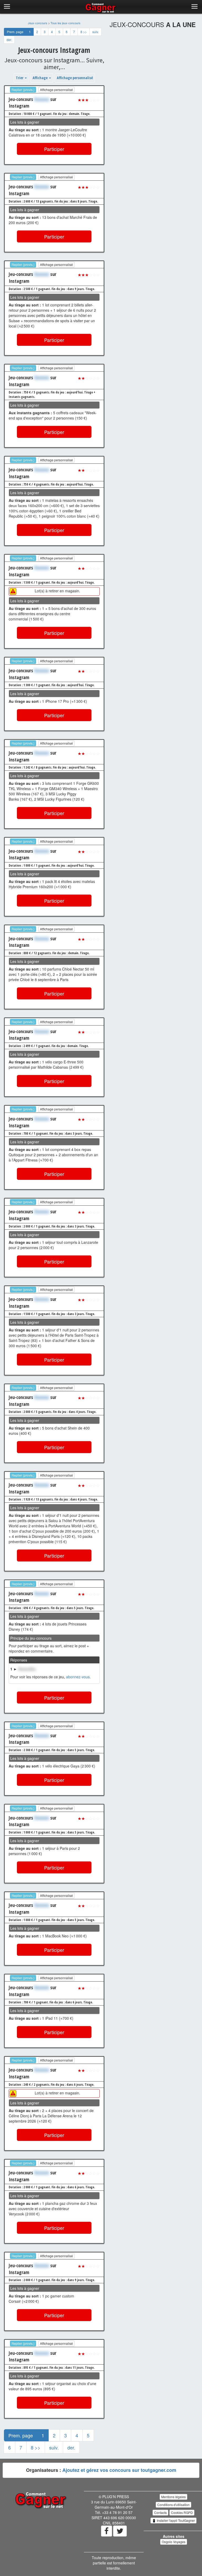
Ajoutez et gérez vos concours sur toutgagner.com (119, 2470)
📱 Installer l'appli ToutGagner (173, 2520)
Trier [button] (20, 78)
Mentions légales (173, 2497)
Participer (54, 149)
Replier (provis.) (23, 90)
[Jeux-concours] (41, 2500)
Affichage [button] (41, 78)
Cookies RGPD (182, 2512)
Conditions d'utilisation (173, 2505)
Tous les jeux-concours (65, 23)
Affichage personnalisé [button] (75, 78)
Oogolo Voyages (174, 2542)
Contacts (160, 2512)
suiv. (95, 32)
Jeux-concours (38, 23)
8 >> (84, 32)
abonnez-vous (78, 1677)
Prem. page (15, 32)
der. (9, 40)
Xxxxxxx (42, 99)
